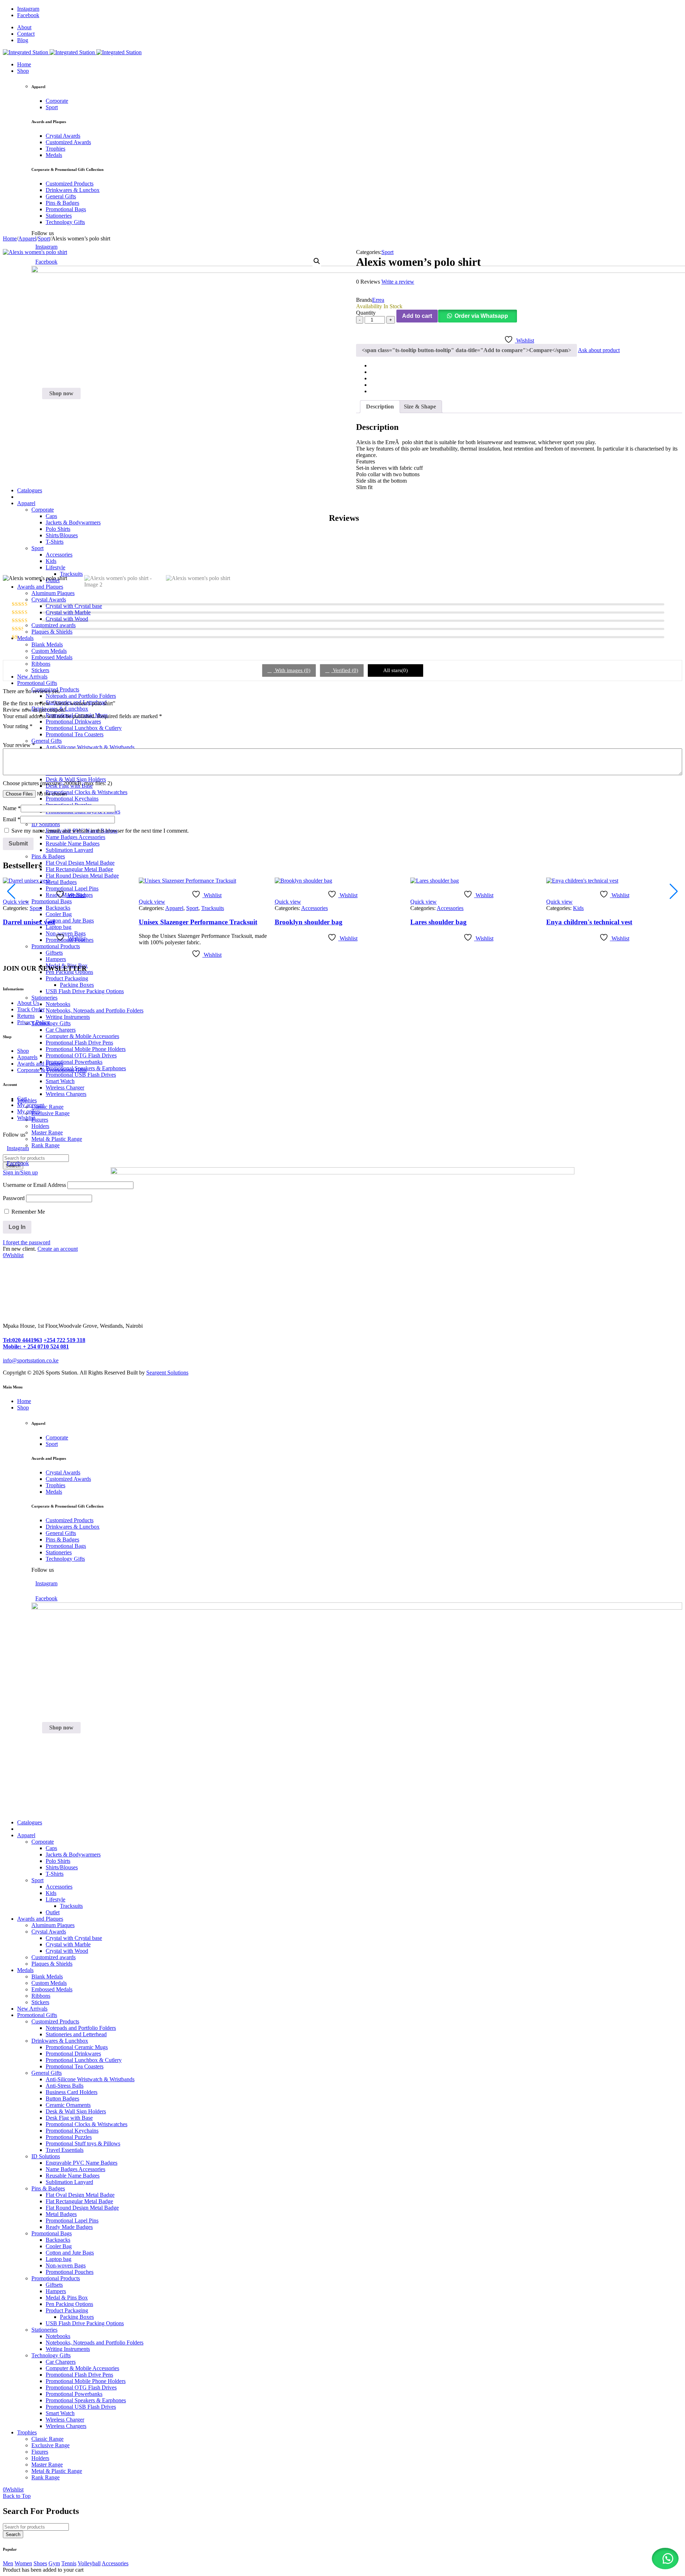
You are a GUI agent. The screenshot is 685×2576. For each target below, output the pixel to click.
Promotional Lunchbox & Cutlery (84, 2060)
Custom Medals (49, 1983)
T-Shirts (55, 1874)
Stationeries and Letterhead (76, 2034)
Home (10, 238)
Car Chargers (61, 1030)
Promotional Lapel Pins (72, 2221)
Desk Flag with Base (69, 2118)
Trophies (27, 1100)
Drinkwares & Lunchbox (60, 2041)
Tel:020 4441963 (22, 1340)
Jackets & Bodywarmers (73, 1854)
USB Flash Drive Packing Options (85, 991)
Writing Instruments (68, 1017)
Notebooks (58, 1004)
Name (12, 808)
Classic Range (47, 1107)
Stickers (40, 2002)
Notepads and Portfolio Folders (81, 2028)
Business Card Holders (72, 2092)
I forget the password (27, 1242)
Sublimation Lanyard (69, 2182)
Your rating (18, 726)
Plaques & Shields (52, 1964)
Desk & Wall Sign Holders (76, 2111)
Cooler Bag (59, 2246)
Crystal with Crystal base (74, 1938)
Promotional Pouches (70, 2272)
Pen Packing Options (69, 2304)
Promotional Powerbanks (74, 1062)
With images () (292, 670)
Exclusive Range (50, 1113)
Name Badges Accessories (75, 2169)
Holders (40, 1126)
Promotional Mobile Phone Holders (86, 1049)
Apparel (27, 238)
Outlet (53, 1912)
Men (8, 2563)
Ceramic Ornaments (68, 2105)
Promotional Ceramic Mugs (77, 2047)
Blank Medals (47, 1977)
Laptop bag (59, 2259)
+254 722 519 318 (64, 1340)
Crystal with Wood (67, 1951)
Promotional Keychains (72, 2131)
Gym (54, 2563)
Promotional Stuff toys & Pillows (83, 2143)
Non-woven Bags (66, 2265)
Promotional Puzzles (69, 2137)
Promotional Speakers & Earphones (86, 2400)
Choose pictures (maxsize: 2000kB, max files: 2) (57, 783)
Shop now (61, 393)
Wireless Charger (65, 1088)
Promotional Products (56, 2278)
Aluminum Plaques (53, 1925)
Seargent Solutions (167, 1373)
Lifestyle (55, 1899)
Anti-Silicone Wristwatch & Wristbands (90, 2079)
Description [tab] (380, 407)
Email (12, 819)
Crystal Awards (49, 1932)
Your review (19, 745)
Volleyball (89, 2563)
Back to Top (17, 2496)
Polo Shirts (58, 1861)
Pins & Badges (48, 2188)
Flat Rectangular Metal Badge (79, 2201)
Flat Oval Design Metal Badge (80, 2195)
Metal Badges (61, 2214)
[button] (317, 261)
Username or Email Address (34, 1185)
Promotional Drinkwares (73, 2054)
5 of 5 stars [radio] (47, 734)
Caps (51, 1848)
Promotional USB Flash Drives (81, 1075)
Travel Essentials (65, 2150)
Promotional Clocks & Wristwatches (87, 2124)
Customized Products (55, 2021)
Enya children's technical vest (589, 922)
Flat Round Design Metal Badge (82, 2208)
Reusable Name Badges (73, 2176)
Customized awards (54, 1957)
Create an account (58, 1249)
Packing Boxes (77, 985)
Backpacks (58, 2240)
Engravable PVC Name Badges (82, 2163)
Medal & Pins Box (67, 2298)
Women (23, 2563)
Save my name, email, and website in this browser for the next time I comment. (100, 831)
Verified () (345, 670)
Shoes (40, 2563)
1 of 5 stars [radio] (7, 734)
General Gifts (47, 2073)
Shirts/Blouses (62, 1867)
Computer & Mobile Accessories (82, 1036)
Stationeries (44, 998)
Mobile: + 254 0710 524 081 (36, 1347)
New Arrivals (32, 2009)
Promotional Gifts (37, 2015)
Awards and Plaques (40, 1919)
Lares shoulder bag (438, 922)
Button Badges (62, 2099)
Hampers (56, 2291)
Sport (44, 238)
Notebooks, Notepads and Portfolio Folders (95, 1010)
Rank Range (45, 2477)
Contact (26, 34)
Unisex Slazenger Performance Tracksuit (198, 922)
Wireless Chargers (66, 1094)
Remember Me (27, 1212)
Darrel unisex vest (29, 922)
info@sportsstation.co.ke (31, 1360)
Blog (23, 40)
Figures (40, 1120)
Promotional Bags (52, 2233)
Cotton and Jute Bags (70, 2253)
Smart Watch (60, 1081)
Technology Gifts (51, 1023)
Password (14, 1198)
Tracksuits (213, 908)
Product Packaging (67, 978)
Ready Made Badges (69, 2227)
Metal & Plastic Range (57, 1139)
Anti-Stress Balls (65, 2086)
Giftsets (54, 2285)
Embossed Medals (52, 1989)
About (24, 27)
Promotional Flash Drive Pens (79, 1043)
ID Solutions (46, 2156)
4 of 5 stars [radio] (37, 734)
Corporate (43, 1842)
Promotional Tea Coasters (75, 2066)
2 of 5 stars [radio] (17, 734)
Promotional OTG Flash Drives (81, 1055)
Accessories (314, 908)
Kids (578, 908)
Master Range (47, 1132)
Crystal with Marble (68, 1944)
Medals (25, 1970)
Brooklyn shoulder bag (309, 922)
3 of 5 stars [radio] (27, 734)
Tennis (69, 2563)
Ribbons (41, 1996)
